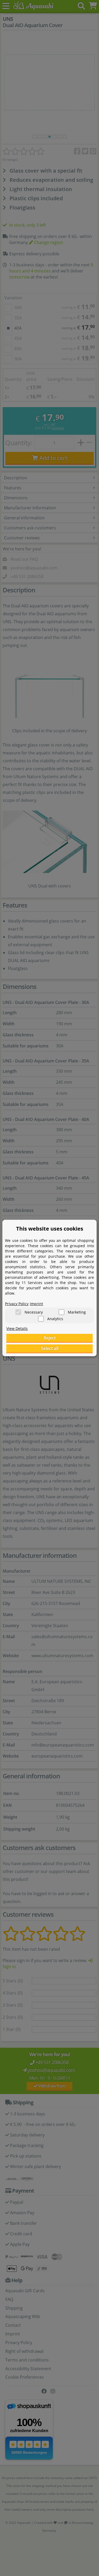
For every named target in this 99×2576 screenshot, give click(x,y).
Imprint (36, 1304)
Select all (50, 1348)
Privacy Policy (17, 1304)
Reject (50, 1338)
